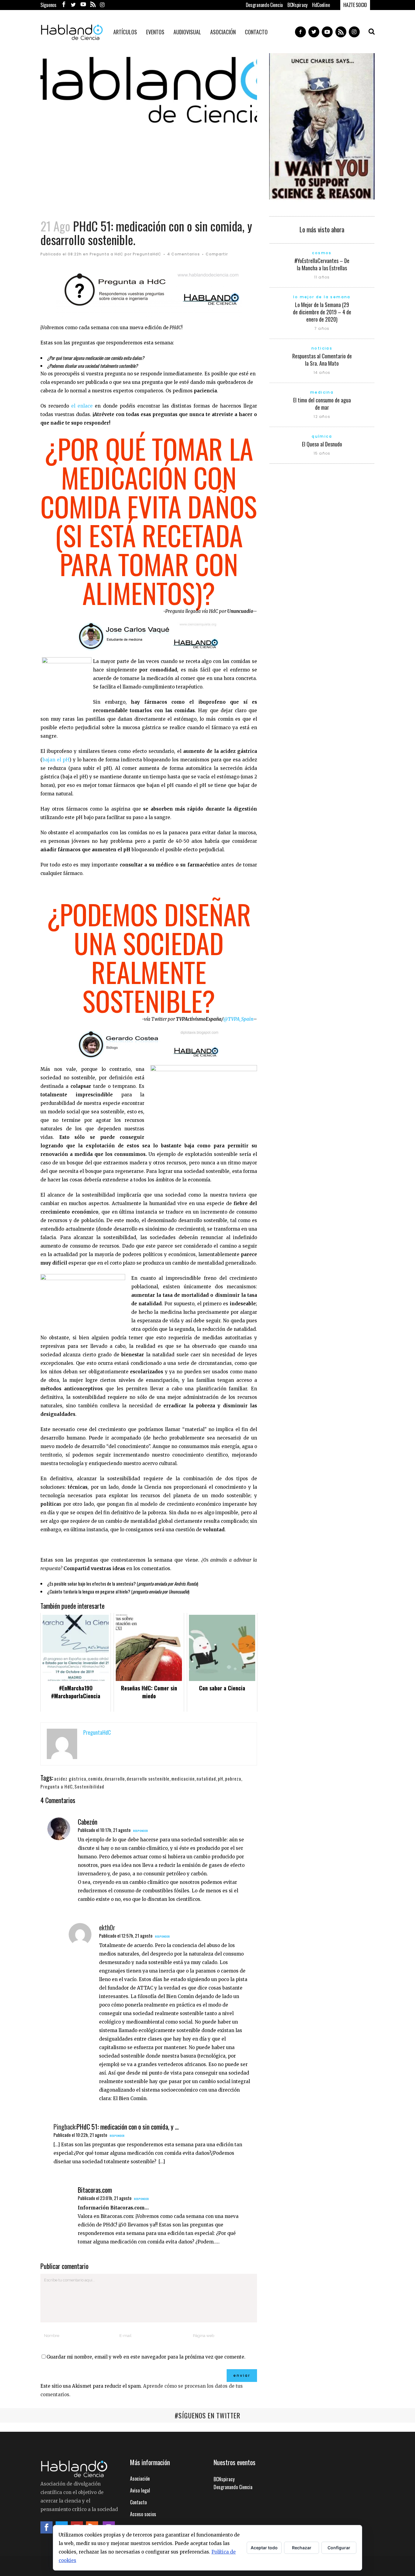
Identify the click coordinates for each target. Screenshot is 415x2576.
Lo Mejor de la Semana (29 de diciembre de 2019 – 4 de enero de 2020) (322, 312)
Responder (141, 1831)
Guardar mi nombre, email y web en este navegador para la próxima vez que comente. (146, 2357)
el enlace (82, 406)
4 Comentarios (183, 254)
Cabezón (87, 1822)
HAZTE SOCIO (355, 5)
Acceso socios (143, 2514)
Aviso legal (140, 2490)
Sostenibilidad (89, 1786)
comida (95, 1778)
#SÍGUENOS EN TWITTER (207, 2415)
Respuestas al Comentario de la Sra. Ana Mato (322, 360)
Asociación (140, 2479)
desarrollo (115, 1778)
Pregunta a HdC (106, 254)
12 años (322, 417)
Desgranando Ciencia (264, 5)
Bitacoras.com (95, 2190)
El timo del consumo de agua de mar (322, 404)
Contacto (138, 2502)
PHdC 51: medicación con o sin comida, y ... (128, 2127)
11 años (322, 277)
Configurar (339, 2548)
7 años (322, 328)
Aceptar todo (264, 2548)
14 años (322, 372)
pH (221, 1778)
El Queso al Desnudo (322, 444)
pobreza (233, 1778)
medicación (183, 1778)
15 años (322, 453)
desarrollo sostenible (148, 1778)
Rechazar (302, 2548)
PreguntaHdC (147, 254)
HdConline (321, 5)
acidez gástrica (70, 1778)
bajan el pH (56, 760)
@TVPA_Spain (238, 1019)
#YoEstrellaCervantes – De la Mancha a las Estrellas (322, 264)
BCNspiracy (297, 5)
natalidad (206, 1778)
